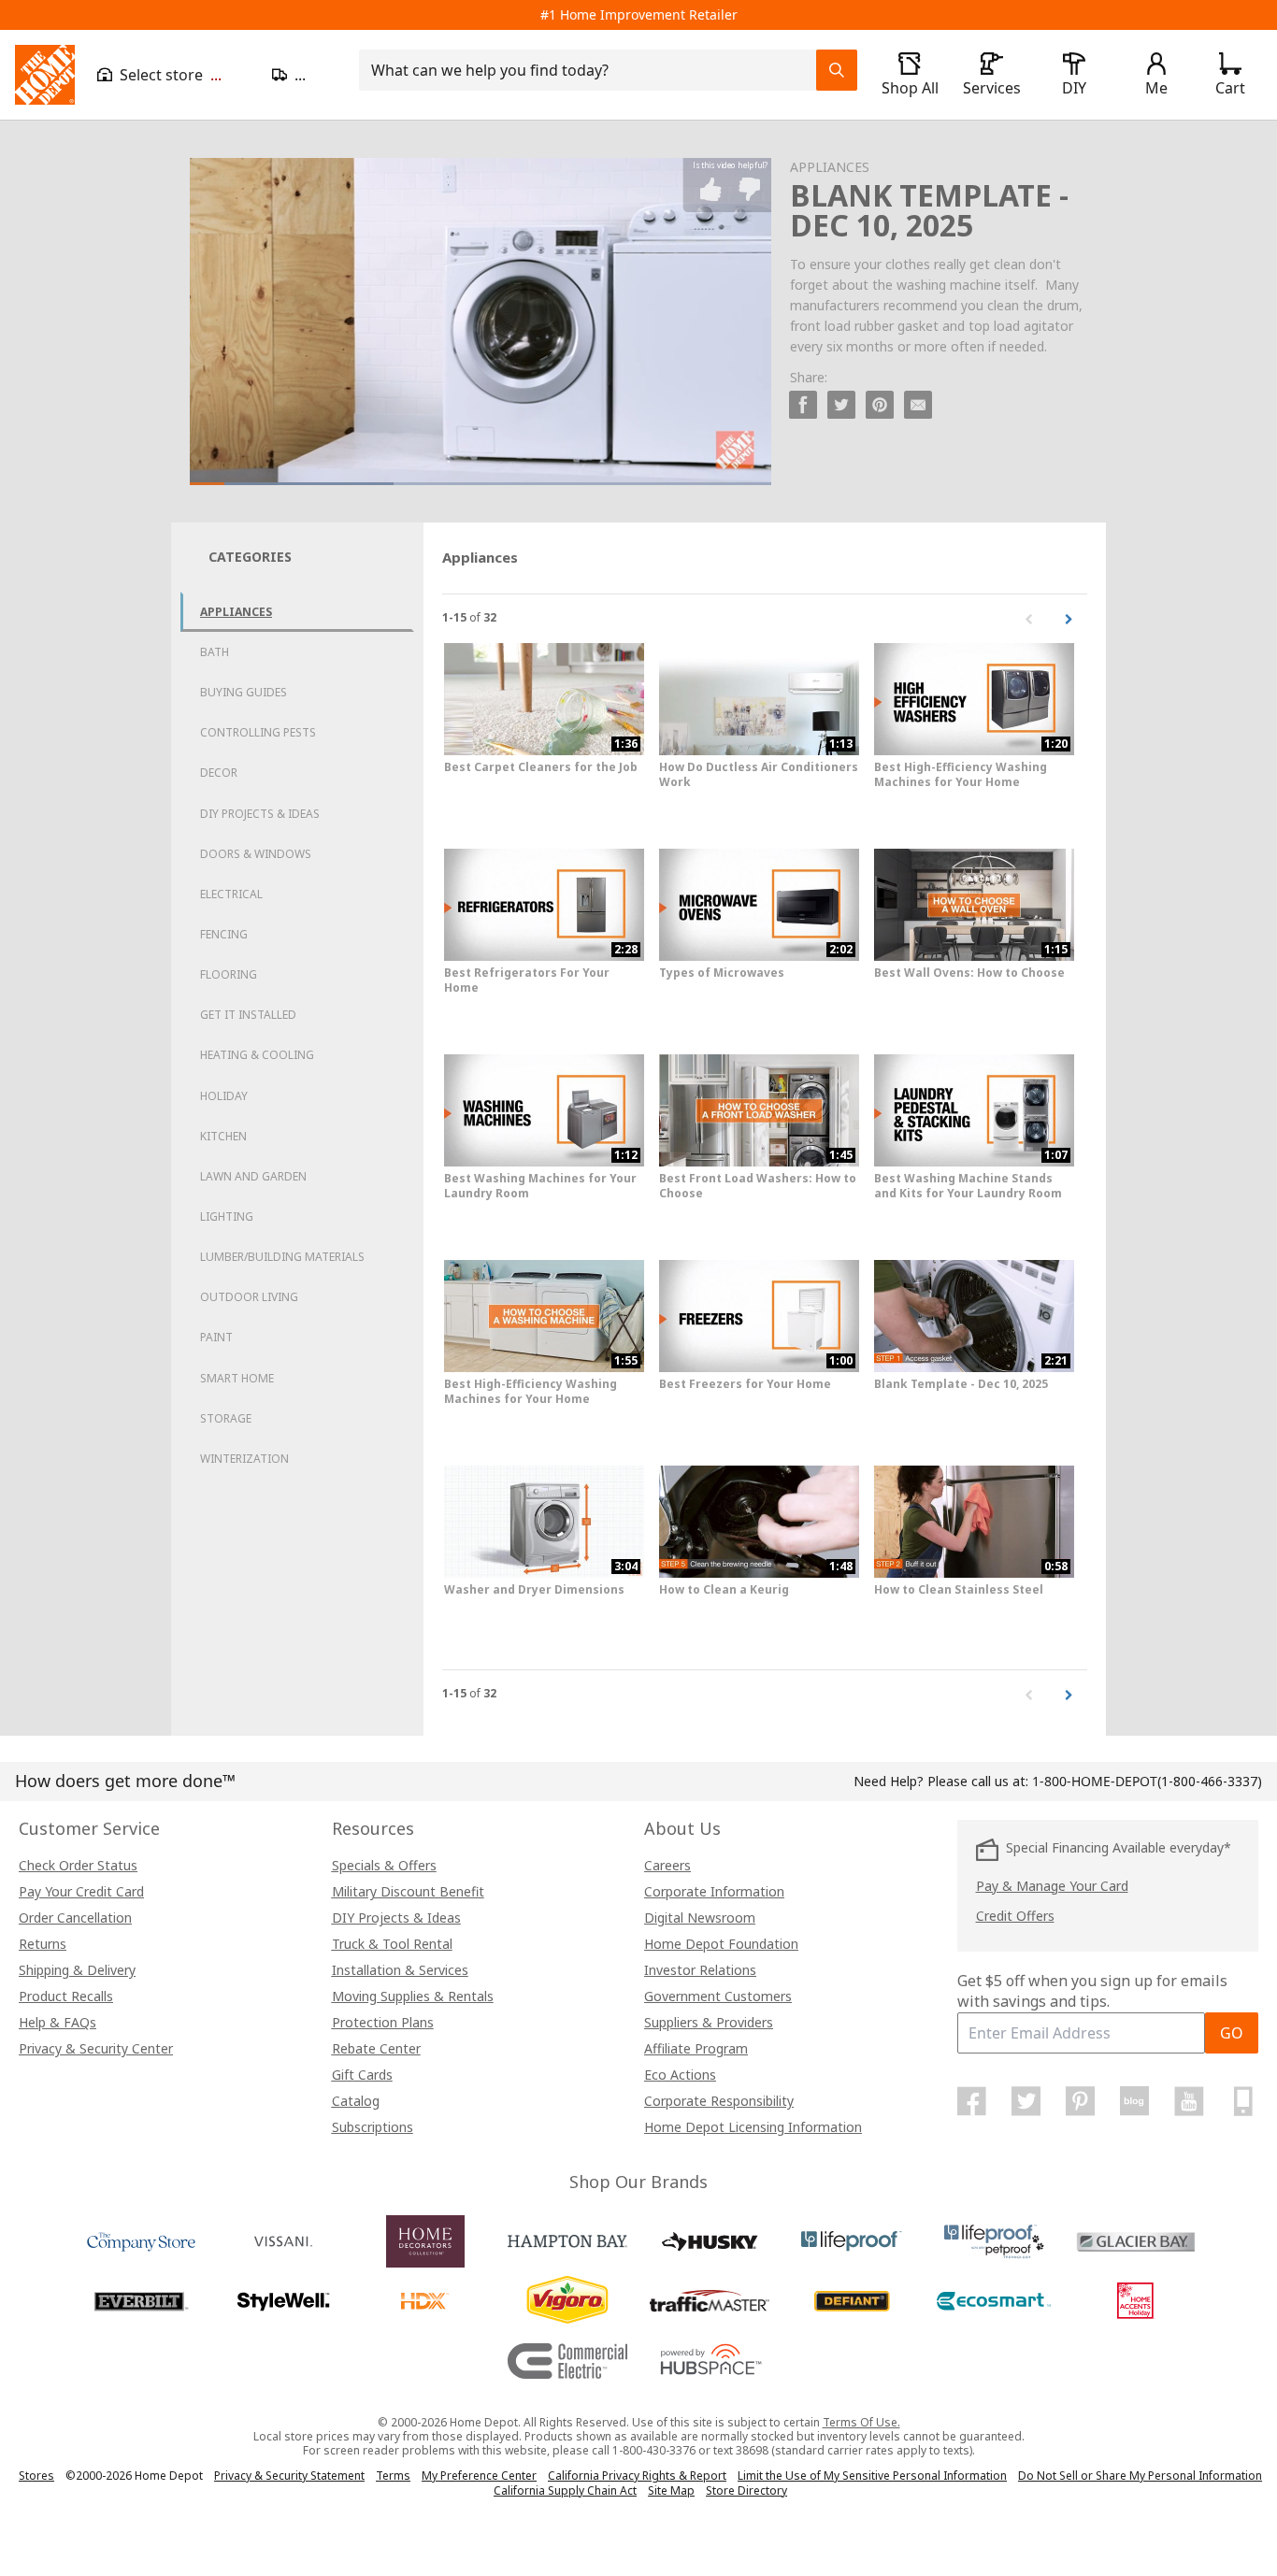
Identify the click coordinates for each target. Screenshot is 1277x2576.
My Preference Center (479, 2476)
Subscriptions (373, 2127)
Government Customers (718, 1996)
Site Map (671, 2491)
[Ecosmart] (994, 2301)
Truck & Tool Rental (392, 1944)
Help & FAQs (57, 2022)
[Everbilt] (141, 2301)
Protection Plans (383, 2022)
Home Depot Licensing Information (753, 2127)
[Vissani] (283, 2241)
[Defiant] (852, 2301)
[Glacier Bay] (1136, 2241)
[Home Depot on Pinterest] (1081, 2101)
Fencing (224, 934)
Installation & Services (400, 1970)
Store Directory (746, 2491)
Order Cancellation (75, 1918)
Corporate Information (714, 1891)
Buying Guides (244, 692)
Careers (667, 1865)
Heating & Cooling (257, 1055)
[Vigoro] (567, 2301)
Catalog (356, 2101)
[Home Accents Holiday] (1136, 2301)
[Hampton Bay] (567, 2241)
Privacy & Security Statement (289, 2476)
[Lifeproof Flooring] (852, 2241)
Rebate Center (376, 2048)
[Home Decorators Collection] (425, 2241)
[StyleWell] (283, 2301)
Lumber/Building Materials (282, 1257)
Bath (215, 652)
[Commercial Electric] (567, 2361)
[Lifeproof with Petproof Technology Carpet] (994, 2241)
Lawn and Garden (253, 1176)
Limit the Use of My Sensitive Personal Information (872, 2476)
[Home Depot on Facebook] (972, 2101)
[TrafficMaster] (710, 2301)
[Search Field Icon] (837, 70)
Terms (393, 2476)
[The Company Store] (141, 2241)
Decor (219, 773)
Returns (43, 1944)
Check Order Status (78, 1865)
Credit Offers (1015, 1916)
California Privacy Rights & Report (637, 2476)
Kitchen (223, 1136)
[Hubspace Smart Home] (710, 2361)
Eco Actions (680, 2075)
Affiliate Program (696, 2048)
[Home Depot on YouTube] (1189, 2101)
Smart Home (237, 1378)
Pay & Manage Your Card (1052, 1886)
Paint (216, 1337)
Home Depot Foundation (721, 1944)
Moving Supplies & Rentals (413, 1996)
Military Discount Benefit (408, 1891)
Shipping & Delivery (77, 1970)
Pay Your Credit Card (81, 1891)
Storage (226, 1418)
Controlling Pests (258, 732)
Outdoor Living (249, 1297)
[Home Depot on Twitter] (1026, 2101)
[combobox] (593, 70)
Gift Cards (362, 2075)
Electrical (231, 894)
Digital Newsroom (700, 1918)
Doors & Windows (256, 854)
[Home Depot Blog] (1135, 2101)
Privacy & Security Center (96, 2048)
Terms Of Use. (861, 2422)
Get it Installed (248, 1015)
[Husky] (710, 2241)
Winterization (244, 1459)
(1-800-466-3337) (1147, 1781)
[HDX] (425, 2301)
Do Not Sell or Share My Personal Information (1140, 2476)
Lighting (227, 1216)
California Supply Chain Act (565, 2490)
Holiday (224, 1096)
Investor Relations (700, 1970)
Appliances (236, 612)
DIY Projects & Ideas (260, 814)
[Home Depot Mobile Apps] (1243, 2101)
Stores (36, 2476)
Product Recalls (66, 1996)
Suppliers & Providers (709, 2022)
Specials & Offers (384, 1865)
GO (1232, 2033)
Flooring (229, 974)
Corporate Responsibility (719, 2101)
